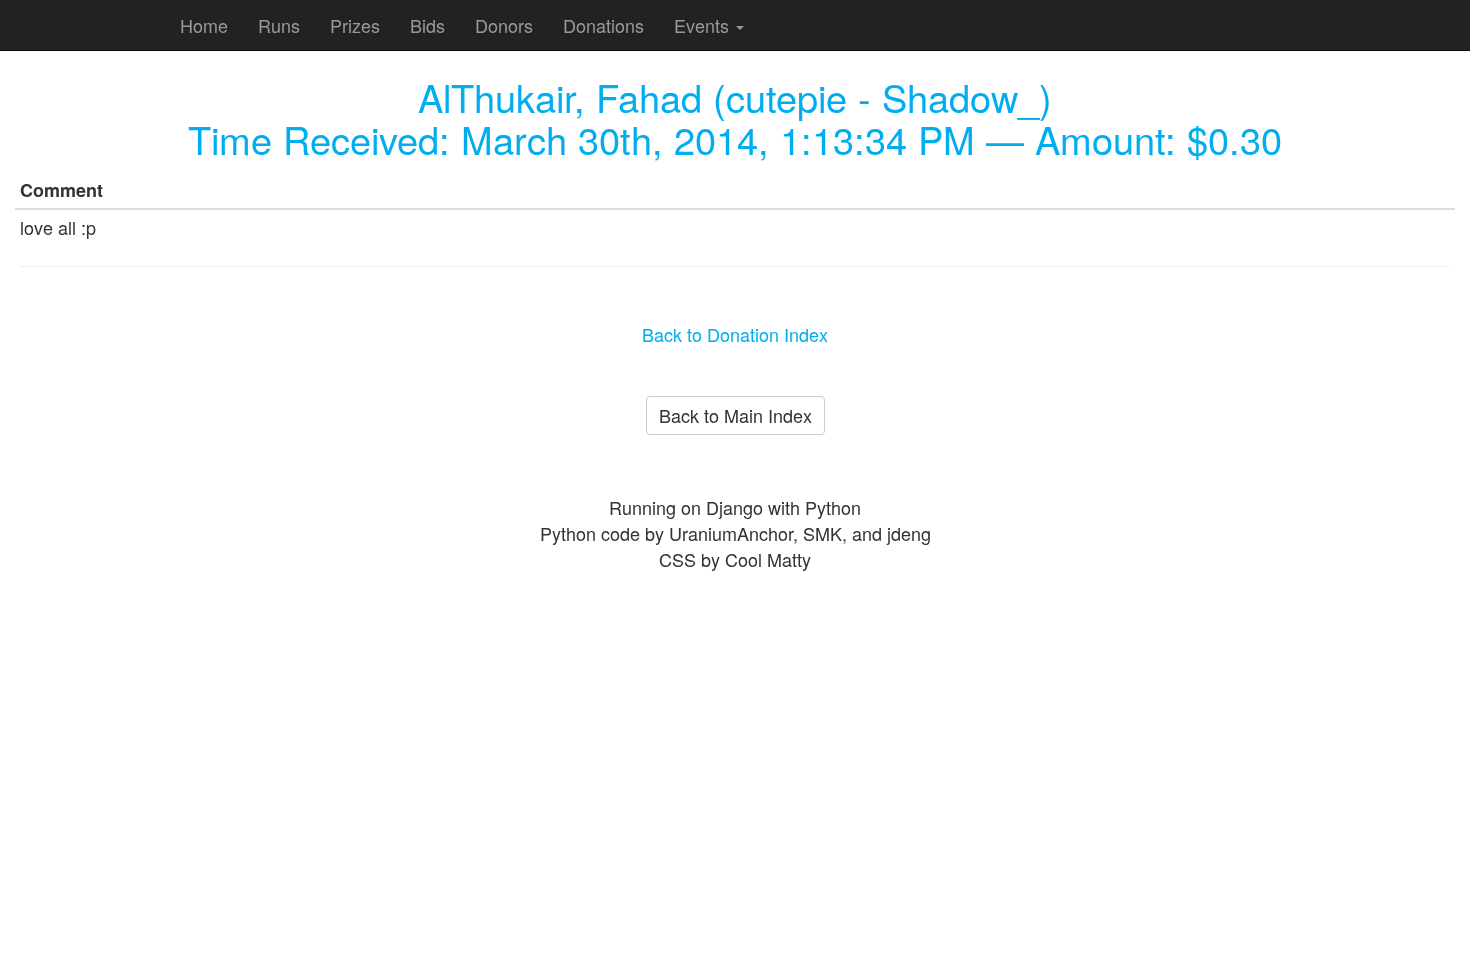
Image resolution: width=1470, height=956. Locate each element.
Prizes (355, 25)
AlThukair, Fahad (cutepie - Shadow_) (735, 96)
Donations (603, 25)
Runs (279, 25)
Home (204, 25)
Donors (504, 25)
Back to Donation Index (735, 334)
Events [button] (704, 25)
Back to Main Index (735, 415)
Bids (427, 25)
